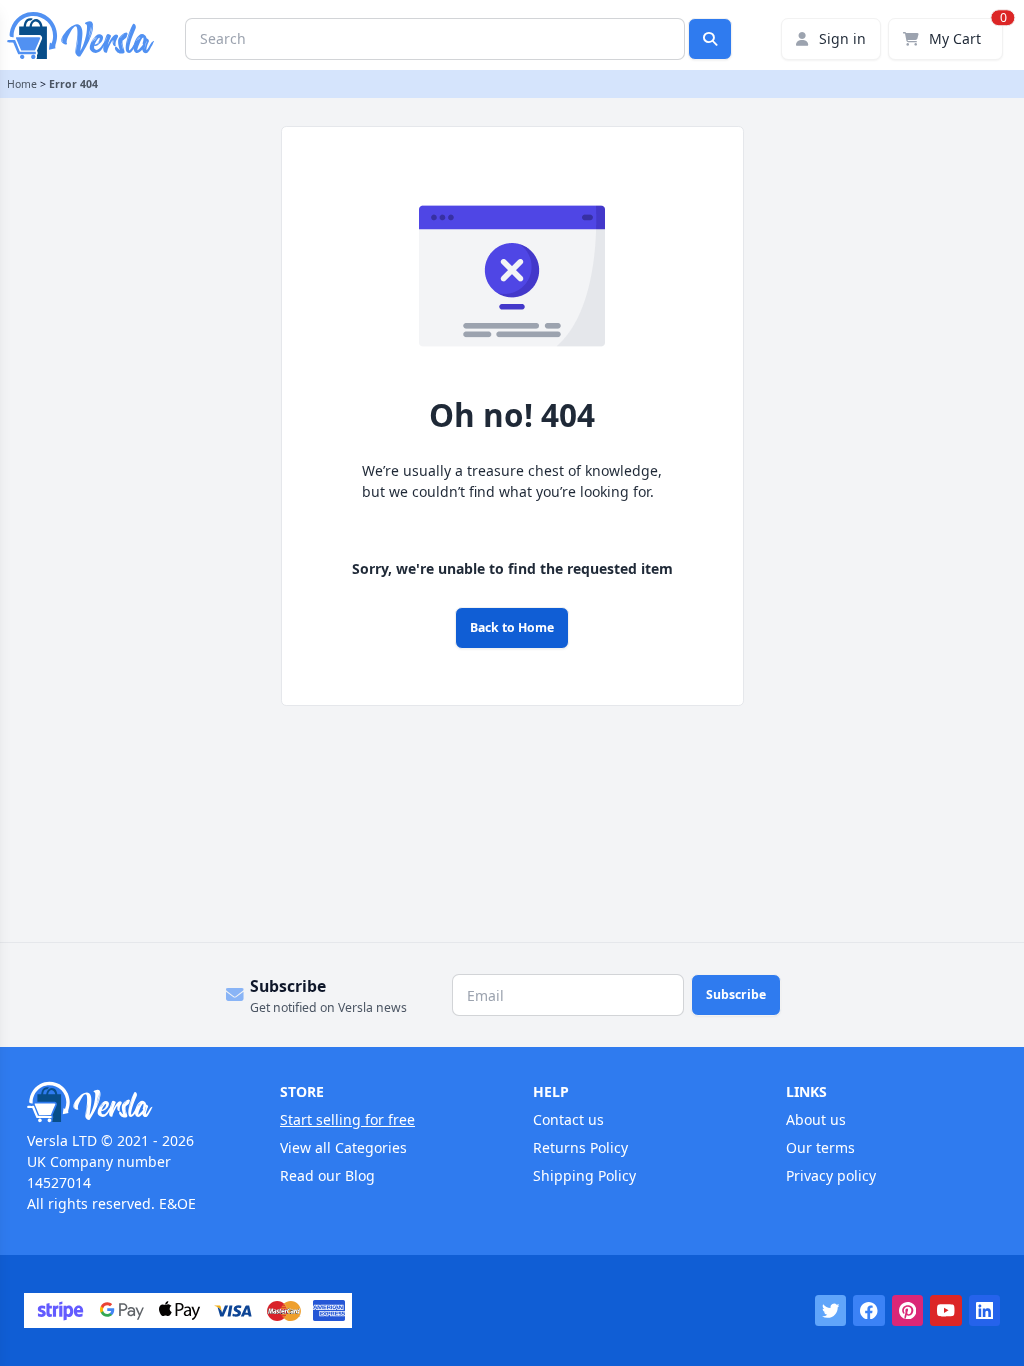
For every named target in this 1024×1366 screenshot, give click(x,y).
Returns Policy (580, 1147)
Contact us (568, 1119)
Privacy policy (831, 1175)
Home (22, 84)
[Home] (132, 1102)
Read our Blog (327, 1175)
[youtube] (946, 1311)
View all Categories (343, 1147)
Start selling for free (347, 1119)
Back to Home (512, 627)
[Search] (710, 39)
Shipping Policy (584, 1175)
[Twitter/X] (831, 1311)
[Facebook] (869, 1311)
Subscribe (736, 994)
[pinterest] (908, 1311)
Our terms (820, 1147)
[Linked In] (985, 1311)
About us (816, 1119)
